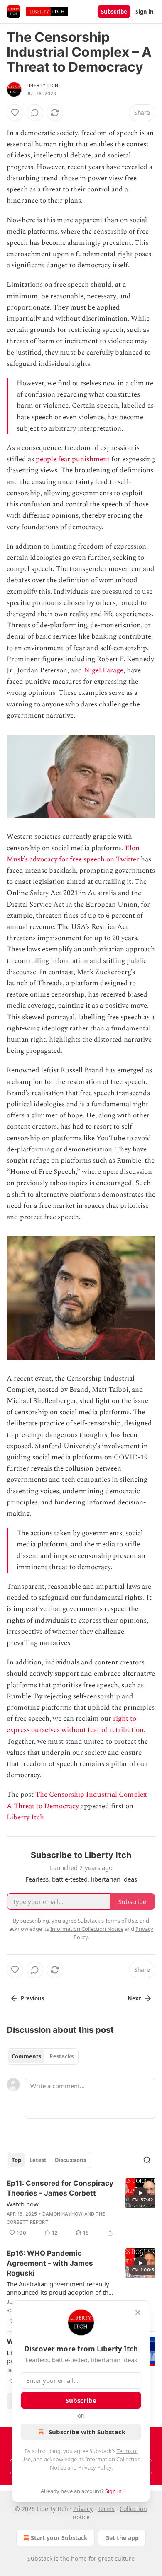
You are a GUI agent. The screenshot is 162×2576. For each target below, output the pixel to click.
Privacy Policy (95, 2467)
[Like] (15, 113)
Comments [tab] (26, 2056)
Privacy (83, 2509)
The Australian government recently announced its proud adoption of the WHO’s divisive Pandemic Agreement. (61, 2288)
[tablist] (43, 2056)
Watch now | (25, 2204)
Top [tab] (16, 2160)
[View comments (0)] (35, 113)
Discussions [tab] (70, 2160)
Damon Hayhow (63, 2214)
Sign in (145, 12)
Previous (32, 1998)
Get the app (122, 2538)
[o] (140, 2193)
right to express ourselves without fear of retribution (75, 1724)
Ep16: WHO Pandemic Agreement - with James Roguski (50, 2263)
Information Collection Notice (87, 1929)
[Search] (147, 2160)
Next (134, 1998)
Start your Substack (59, 2538)
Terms (106, 2509)
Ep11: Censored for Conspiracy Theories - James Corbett (60, 2188)
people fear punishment (73, 459)
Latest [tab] (38, 2160)
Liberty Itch (42, 85)
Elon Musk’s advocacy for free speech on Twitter (73, 854)
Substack (40, 2558)
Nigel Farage (104, 670)
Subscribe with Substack (87, 2432)
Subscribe (114, 12)
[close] (138, 2312)
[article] (81, 2208)
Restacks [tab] (61, 2056)
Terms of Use (121, 1921)
